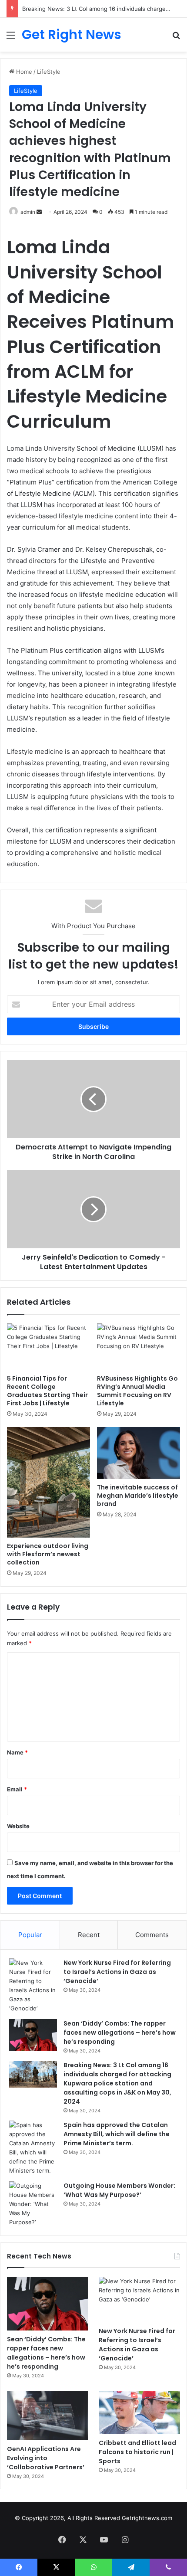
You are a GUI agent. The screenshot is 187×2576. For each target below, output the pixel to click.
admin (28, 212)
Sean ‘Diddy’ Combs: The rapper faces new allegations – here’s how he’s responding (120, 2033)
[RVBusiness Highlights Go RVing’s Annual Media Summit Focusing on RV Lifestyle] (139, 1347)
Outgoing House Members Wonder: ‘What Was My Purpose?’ (119, 2190)
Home (23, 72)
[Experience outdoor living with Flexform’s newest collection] (48, 1482)
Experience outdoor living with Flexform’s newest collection (48, 1554)
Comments (152, 1935)
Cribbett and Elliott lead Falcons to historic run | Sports (137, 2452)
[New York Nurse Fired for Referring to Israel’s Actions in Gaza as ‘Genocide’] (33, 1986)
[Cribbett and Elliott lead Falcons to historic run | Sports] (139, 2412)
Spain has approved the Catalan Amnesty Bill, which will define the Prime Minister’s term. (117, 2134)
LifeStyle (49, 72)
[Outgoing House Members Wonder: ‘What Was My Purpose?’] (33, 2204)
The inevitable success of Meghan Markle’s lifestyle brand (138, 1496)
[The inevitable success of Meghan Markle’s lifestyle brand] (139, 1453)
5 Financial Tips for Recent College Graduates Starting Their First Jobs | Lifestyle (47, 1391)
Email (17, 1789)
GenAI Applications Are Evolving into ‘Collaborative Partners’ (46, 2458)
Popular (30, 1935)
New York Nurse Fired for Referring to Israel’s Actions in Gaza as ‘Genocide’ (117, 1972)
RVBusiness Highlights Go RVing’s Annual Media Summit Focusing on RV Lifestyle (137, 1391)
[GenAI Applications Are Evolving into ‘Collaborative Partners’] (48, 2416)
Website (18, 1826)
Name (17, 1752)
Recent (89, 1935)
